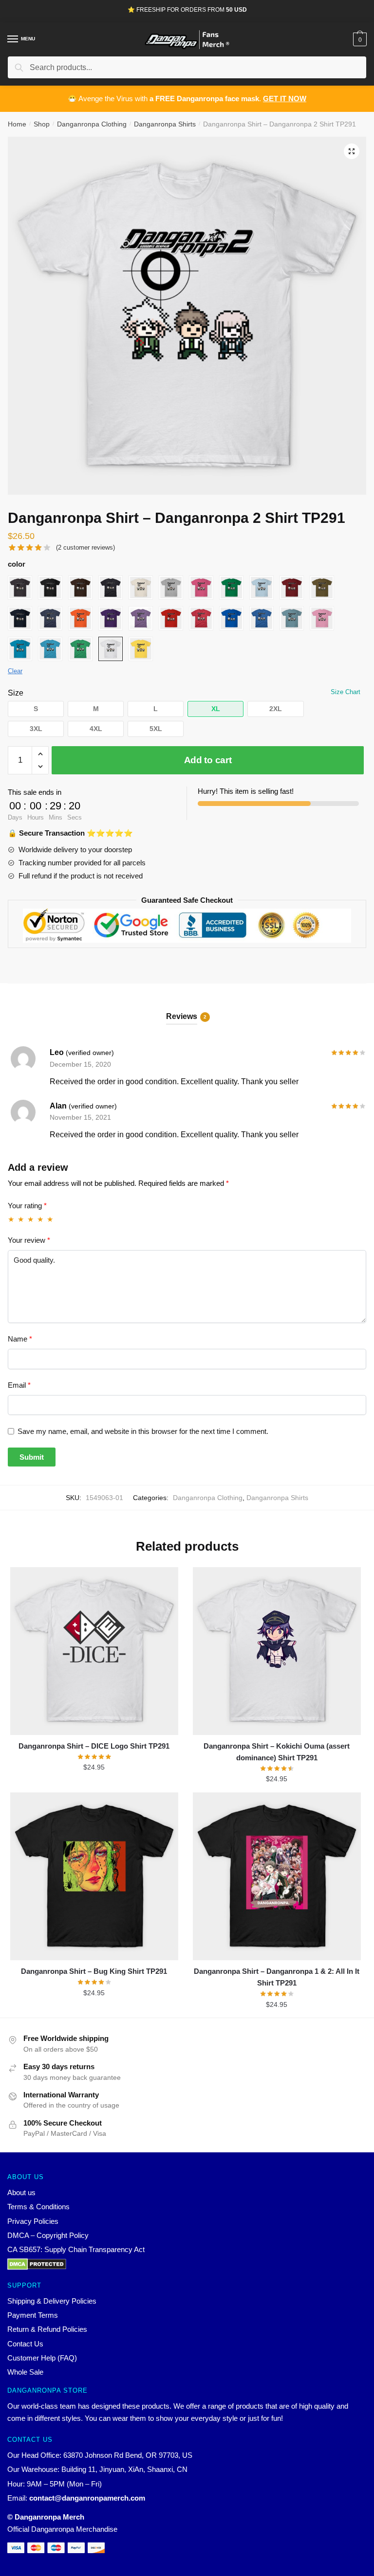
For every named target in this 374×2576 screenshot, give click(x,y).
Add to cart (208, 760)
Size (16, 693)
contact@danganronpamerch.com (87, 2498)
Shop (42, 124)
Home (17, 124)
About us (21, 2192)
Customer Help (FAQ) (42, 2358)
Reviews (182, 1016)
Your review (29, 1240)
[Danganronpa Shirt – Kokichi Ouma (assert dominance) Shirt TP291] (277, 1651)
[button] (36, 709)
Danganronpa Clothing (92, 124)
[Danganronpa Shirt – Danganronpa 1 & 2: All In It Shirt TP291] (277, 1876)
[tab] (187, 1009)
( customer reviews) (85, 547)
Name (20, 1339)
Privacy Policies (33, 2221)
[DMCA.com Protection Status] (187, 2264)
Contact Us (25, 2344)
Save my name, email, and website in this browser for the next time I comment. (143, 1431)
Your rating (27, 1206)
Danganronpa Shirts (165, 124)
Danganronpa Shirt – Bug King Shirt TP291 (94, 1971)
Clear (15, 671)
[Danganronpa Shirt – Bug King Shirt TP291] (94, 1876)
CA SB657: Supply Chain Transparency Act (76, 2249)
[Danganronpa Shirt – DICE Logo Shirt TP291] (94, 1651)
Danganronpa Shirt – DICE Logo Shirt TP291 (94, 1746)
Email (19, 1385)
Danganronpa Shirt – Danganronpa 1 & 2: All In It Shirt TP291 (277, 1977)
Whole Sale (25, 2372)
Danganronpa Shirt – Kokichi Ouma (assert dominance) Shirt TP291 (277, 1752)
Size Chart (346, 692)
